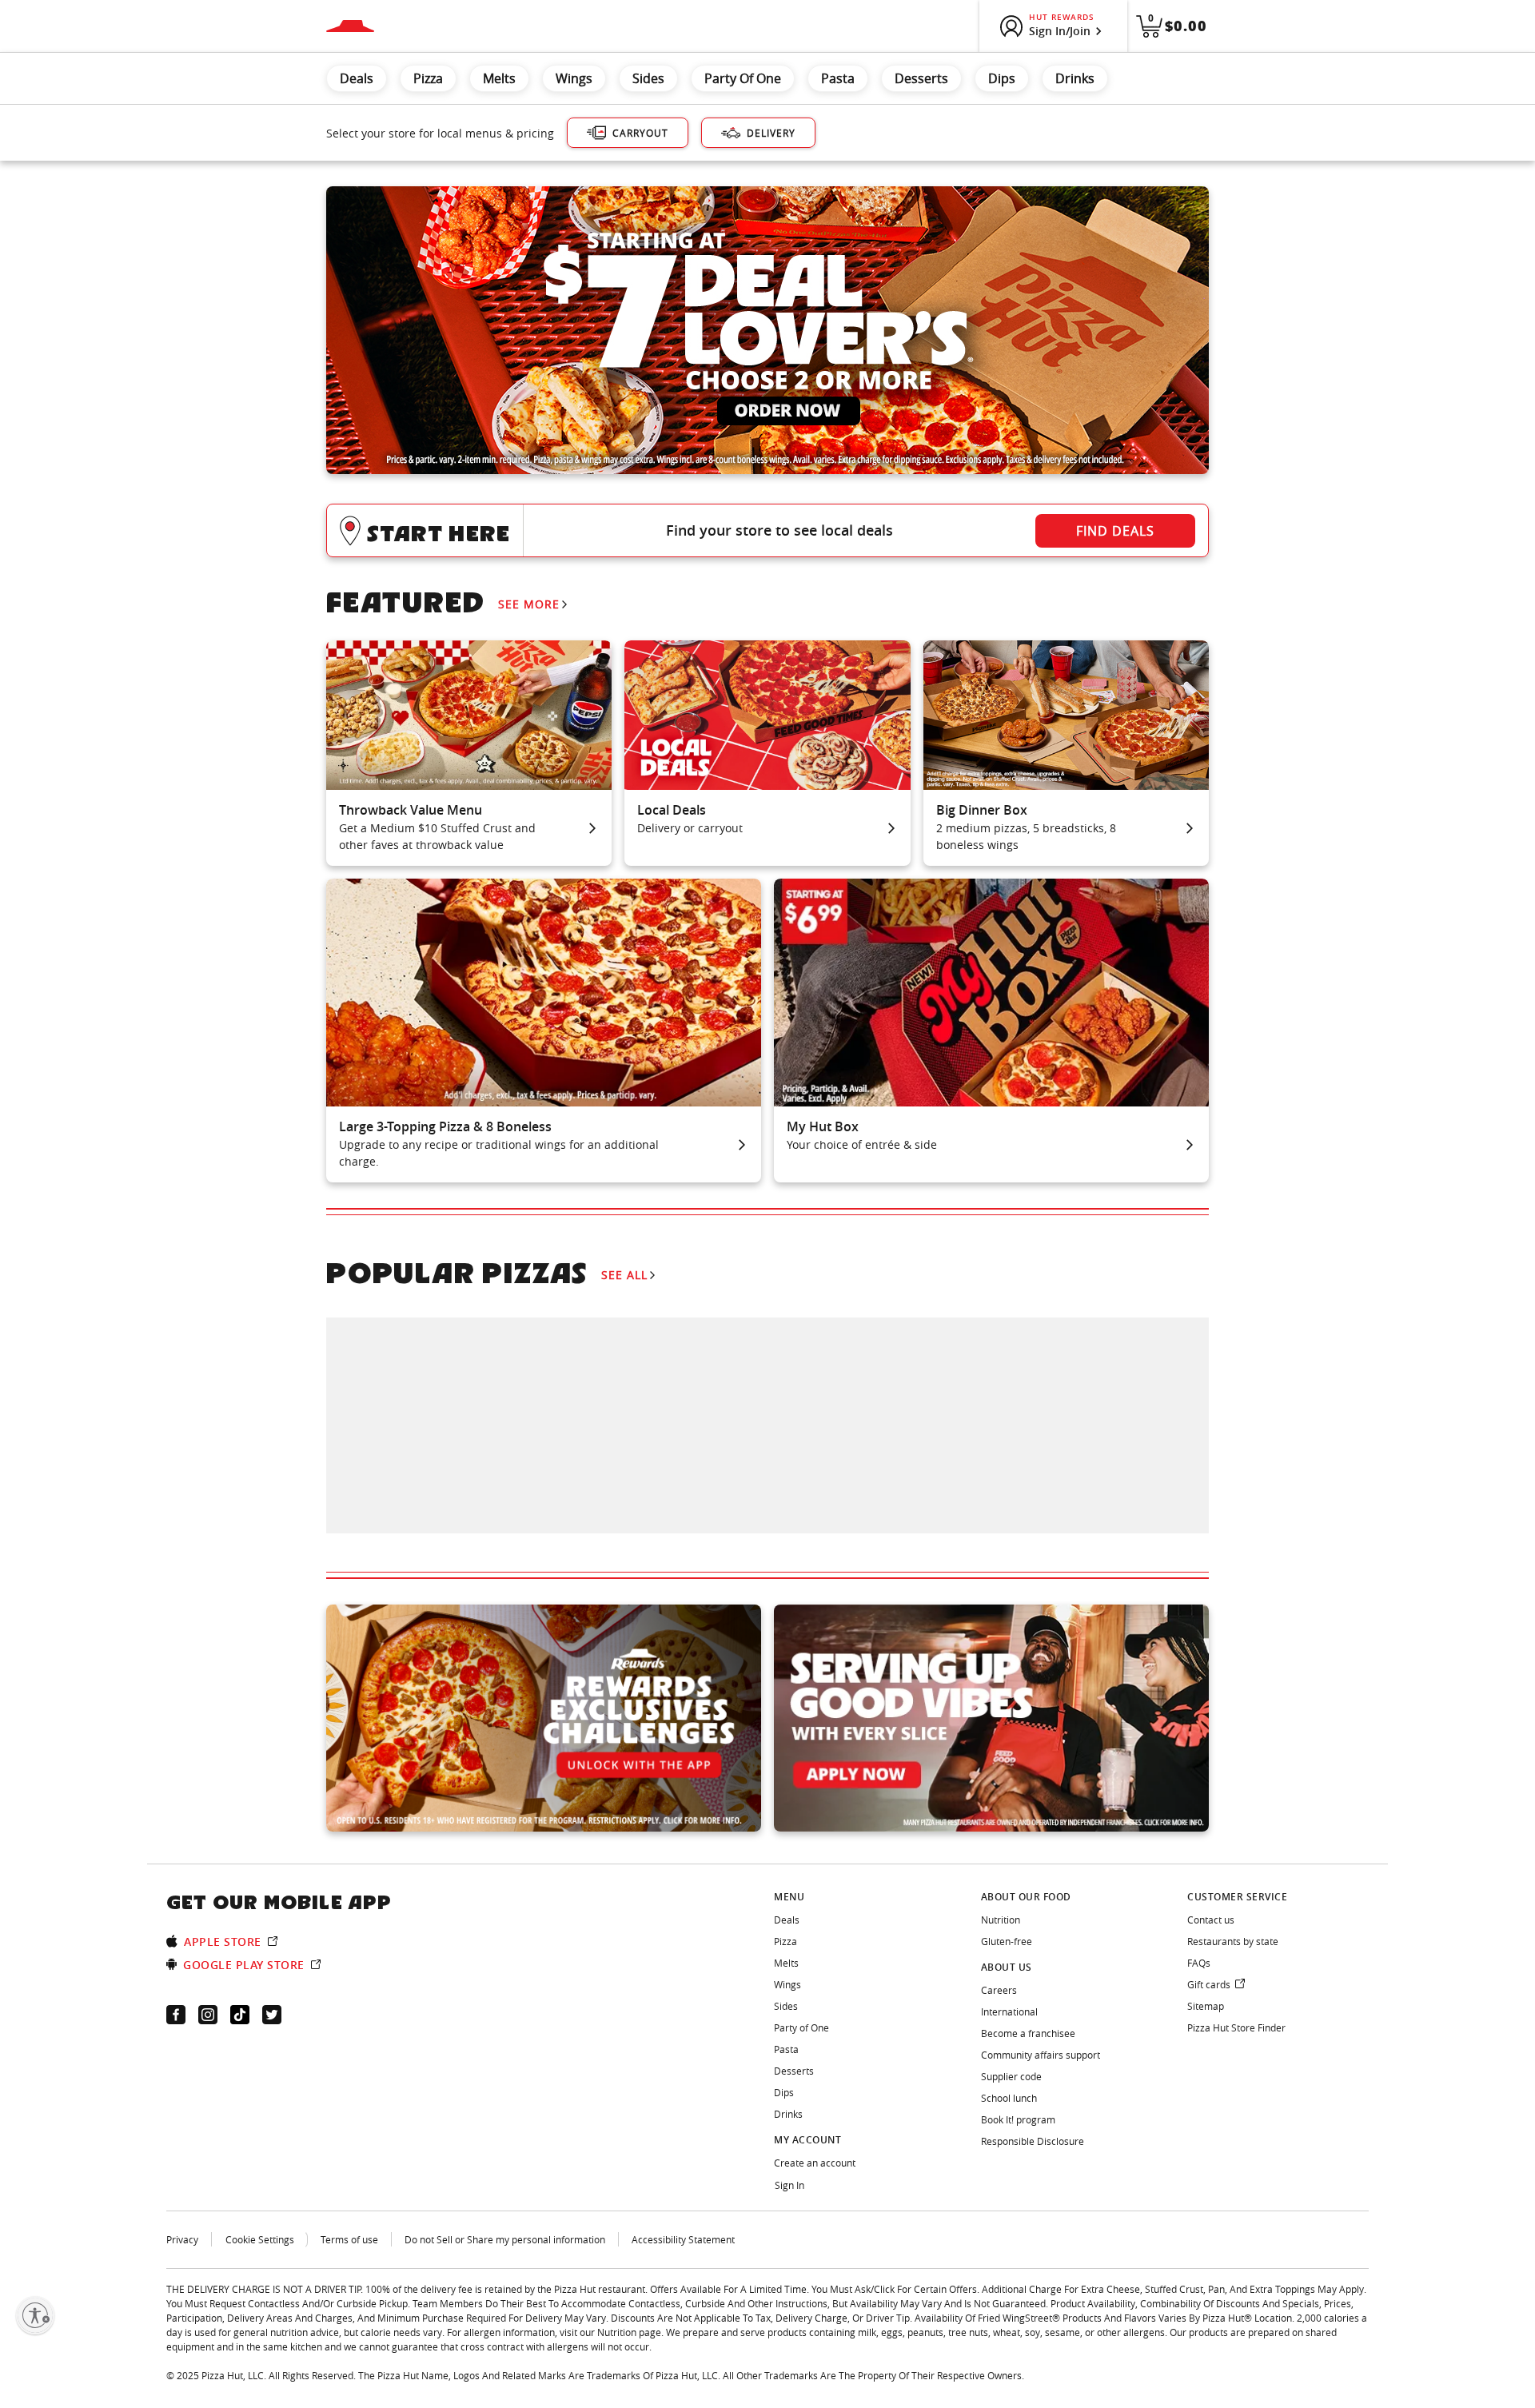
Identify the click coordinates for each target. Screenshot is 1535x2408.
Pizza (428, 78)
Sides (648, 78)
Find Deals (1115, 531)
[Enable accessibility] (35, 2315)
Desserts (921, 78)
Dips (1002, 78)
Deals (357, 78)
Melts (499, 78)
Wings (574, 78)
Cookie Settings (260, 2239)
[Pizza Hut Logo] (350, 26)
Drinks (1075, 78)
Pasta (838, 78)
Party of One (743, 78)
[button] (767, 530)
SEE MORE (529, 604)
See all (624, 1275)
